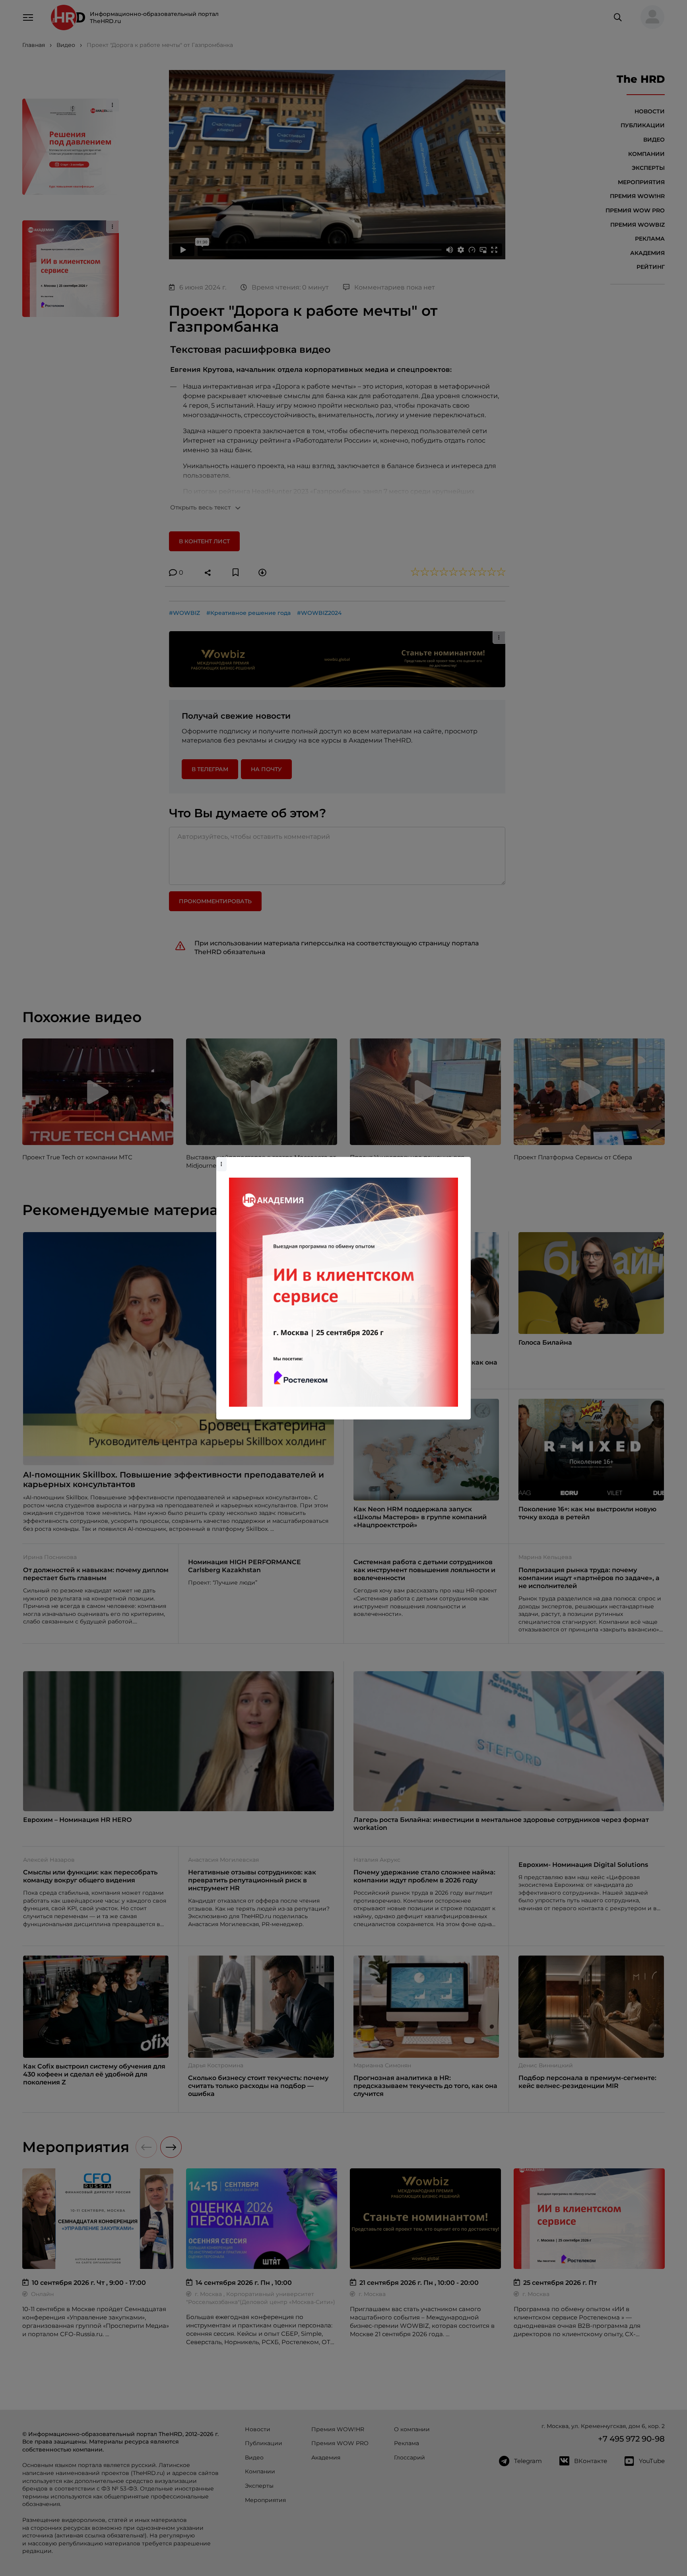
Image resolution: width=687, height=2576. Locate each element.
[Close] (463, 1161)
